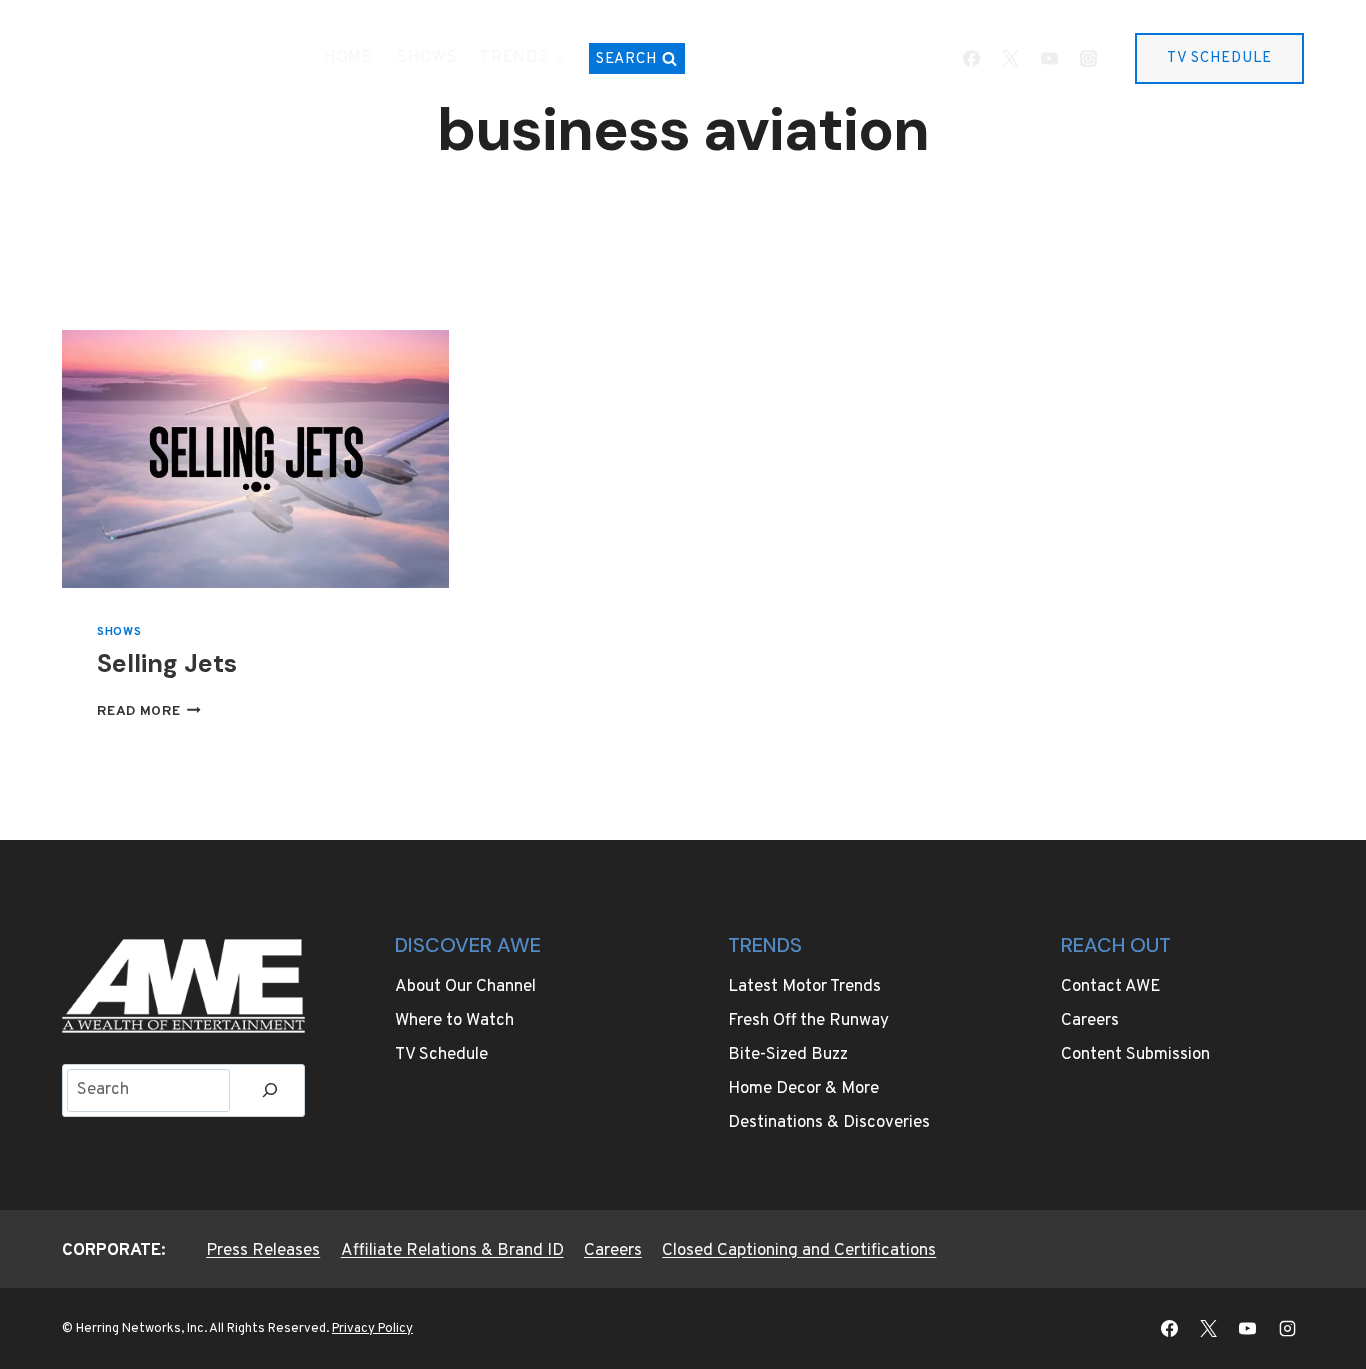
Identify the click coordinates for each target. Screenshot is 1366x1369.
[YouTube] (1049, 59)
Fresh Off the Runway (808, 1021)
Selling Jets (167, 663)
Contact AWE (1111, 987)
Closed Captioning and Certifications (799, 1251)
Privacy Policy (372, 1329)
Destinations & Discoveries (829, 1123)
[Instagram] (1088, 59)
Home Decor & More (803, 1089)
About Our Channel (465, 987)
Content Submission (1135, 1055)
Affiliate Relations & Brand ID (452, 1251)
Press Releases (263, 1251)
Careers (1090, 1021)
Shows (427, 58)
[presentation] (255, 459)
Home (348, 58)
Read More (149, 711)
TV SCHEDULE (1219, 58)
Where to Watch (454, 1021)
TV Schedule (441, 1055)
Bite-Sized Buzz (788, 1055)
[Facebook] (971, 59)
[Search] (270, 1090)
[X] (1010, 59)
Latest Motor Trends (804, 987)
